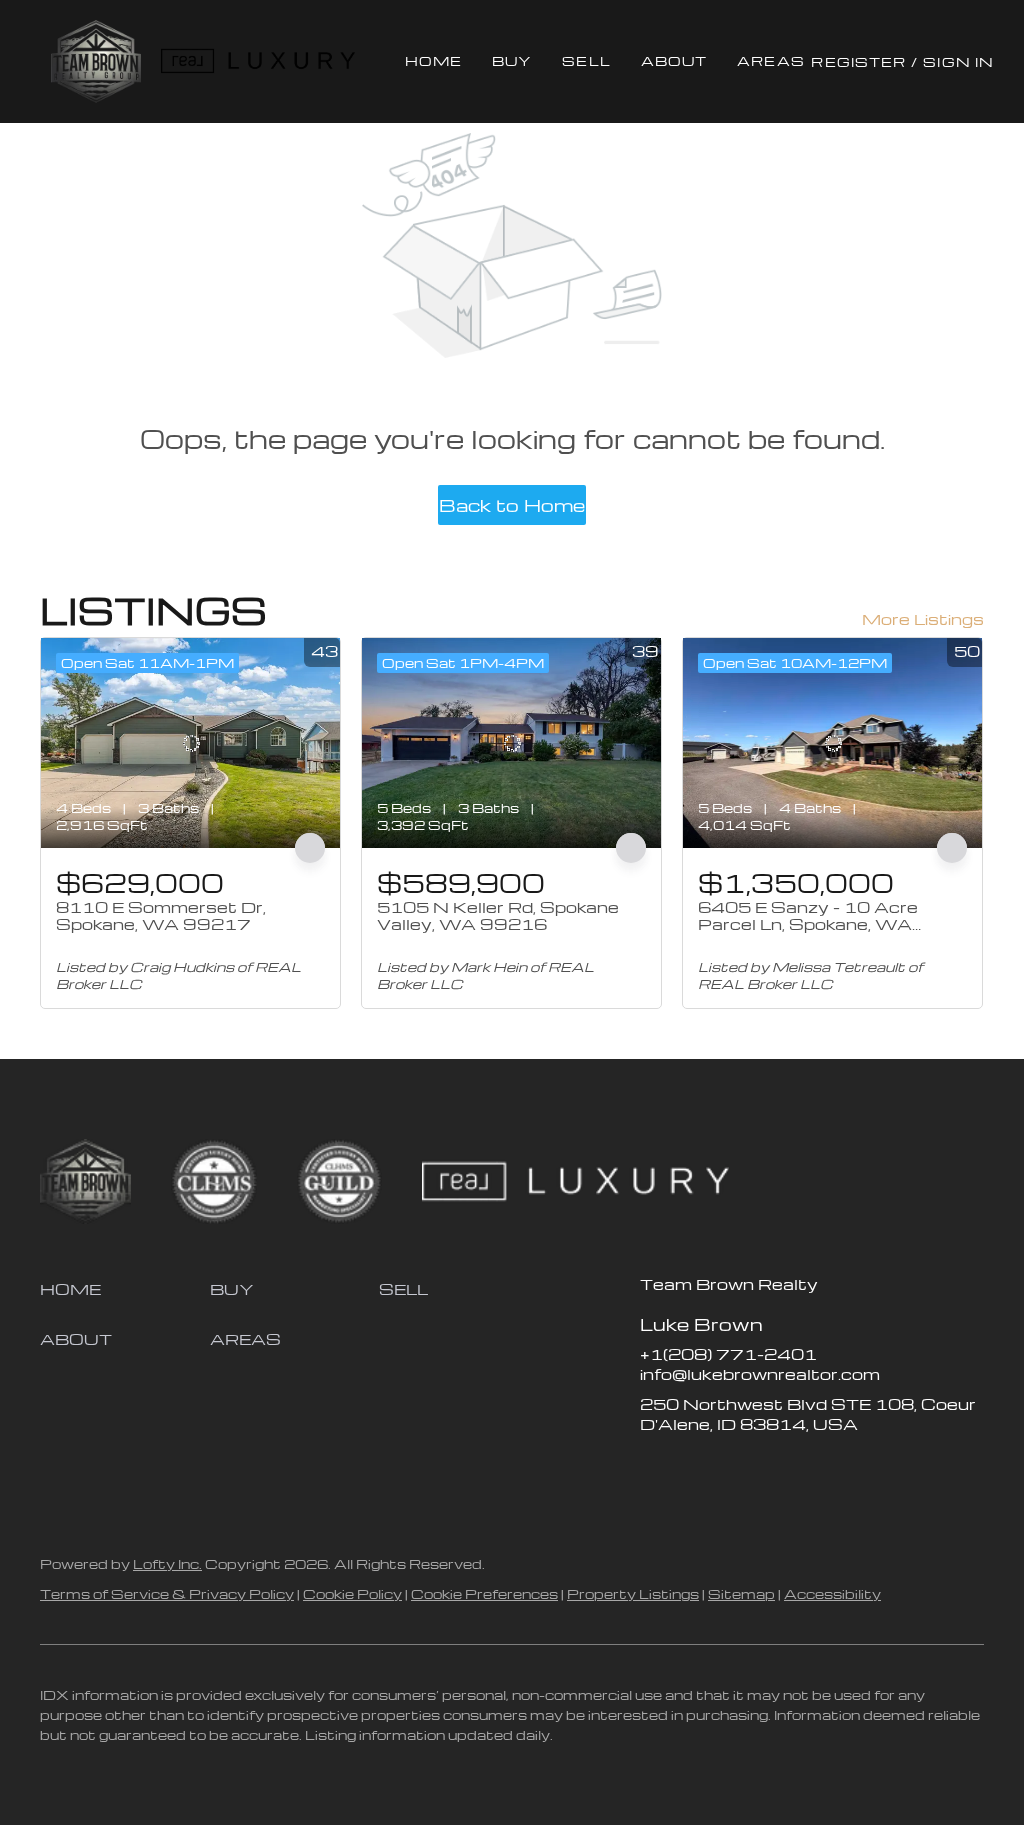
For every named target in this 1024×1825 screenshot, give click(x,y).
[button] (95, 61)
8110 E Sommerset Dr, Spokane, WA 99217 (161, 916)
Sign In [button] (958, 61)
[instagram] (735, 1469)
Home (433, 60)
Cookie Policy (352, 1593)
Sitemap (741, 1593)
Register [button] (858, 61)
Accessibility (832, 1593)
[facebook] (655, 1469)
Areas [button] (771, 60)
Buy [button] (512, 60)
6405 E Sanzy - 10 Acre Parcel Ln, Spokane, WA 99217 (808, 924)
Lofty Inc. (167, 1563)
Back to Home (512, 504)
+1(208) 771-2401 (728, 1354)
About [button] (674, 60)
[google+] (815, 1469)
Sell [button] (586, 60)
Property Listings (633, 1593)
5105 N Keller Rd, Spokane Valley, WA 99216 (498, 916)
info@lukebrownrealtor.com (760, 1374)
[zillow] (695, 1469)
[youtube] (775, 1469)
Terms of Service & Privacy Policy (167, 1593)
